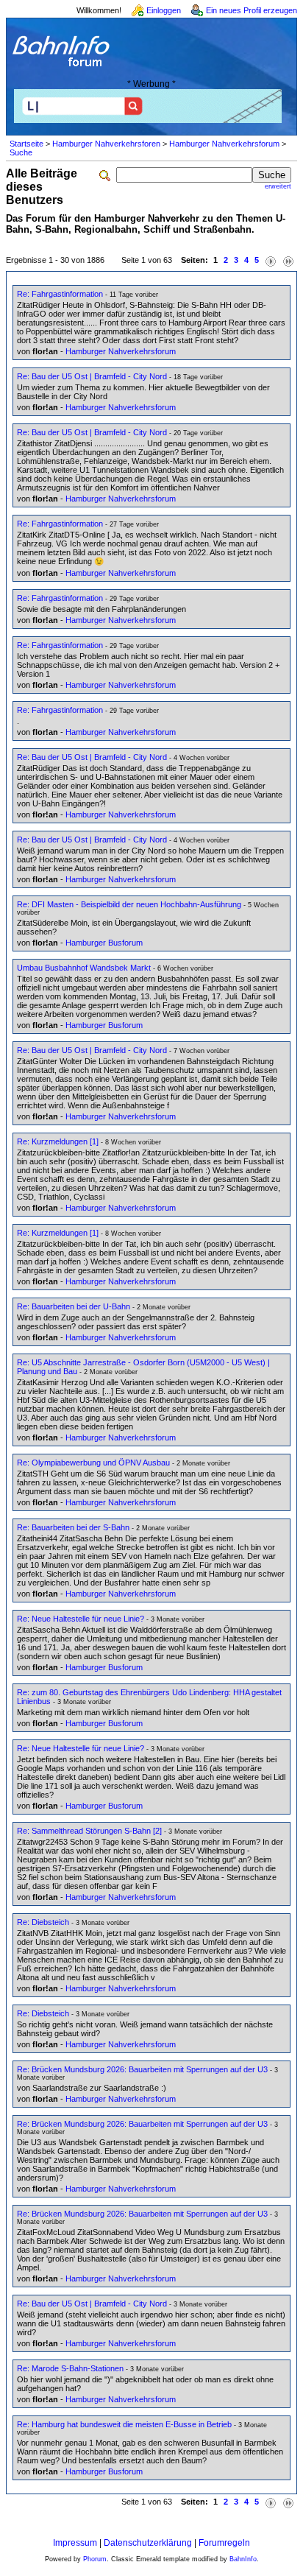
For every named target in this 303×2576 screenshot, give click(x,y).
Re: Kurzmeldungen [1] (58, 1141)
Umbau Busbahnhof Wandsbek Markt (84, 968)
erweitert (278, 186)
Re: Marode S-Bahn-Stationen (70, 2368)
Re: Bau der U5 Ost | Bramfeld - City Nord (92, 376)
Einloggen (164, 10)
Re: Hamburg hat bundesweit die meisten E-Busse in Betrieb (124, 2424)
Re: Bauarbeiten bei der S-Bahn (73, 1527)
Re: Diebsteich (43, 1922)
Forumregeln (224, 2543)
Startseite (26, 144)
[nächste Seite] (271, 260)
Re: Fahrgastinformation (60, 294)
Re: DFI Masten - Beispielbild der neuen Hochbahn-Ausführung (129, 904)
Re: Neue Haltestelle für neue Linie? (81, 1619)
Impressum (75, 2543)
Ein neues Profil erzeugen (252, 10)
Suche (21, 152)
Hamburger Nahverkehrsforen (106, 144)
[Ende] (288, 260)
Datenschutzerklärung (148, 2543)
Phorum (95, 2559)
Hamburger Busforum (104, 943)
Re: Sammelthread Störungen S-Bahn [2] (89, 1831)
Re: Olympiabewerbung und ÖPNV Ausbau (93, 1463)
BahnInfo (243, 2559)
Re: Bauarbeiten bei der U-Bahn (74, 1306)
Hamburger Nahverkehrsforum (224, 144)
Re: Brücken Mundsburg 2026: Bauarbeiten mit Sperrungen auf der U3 (142, 2069)
